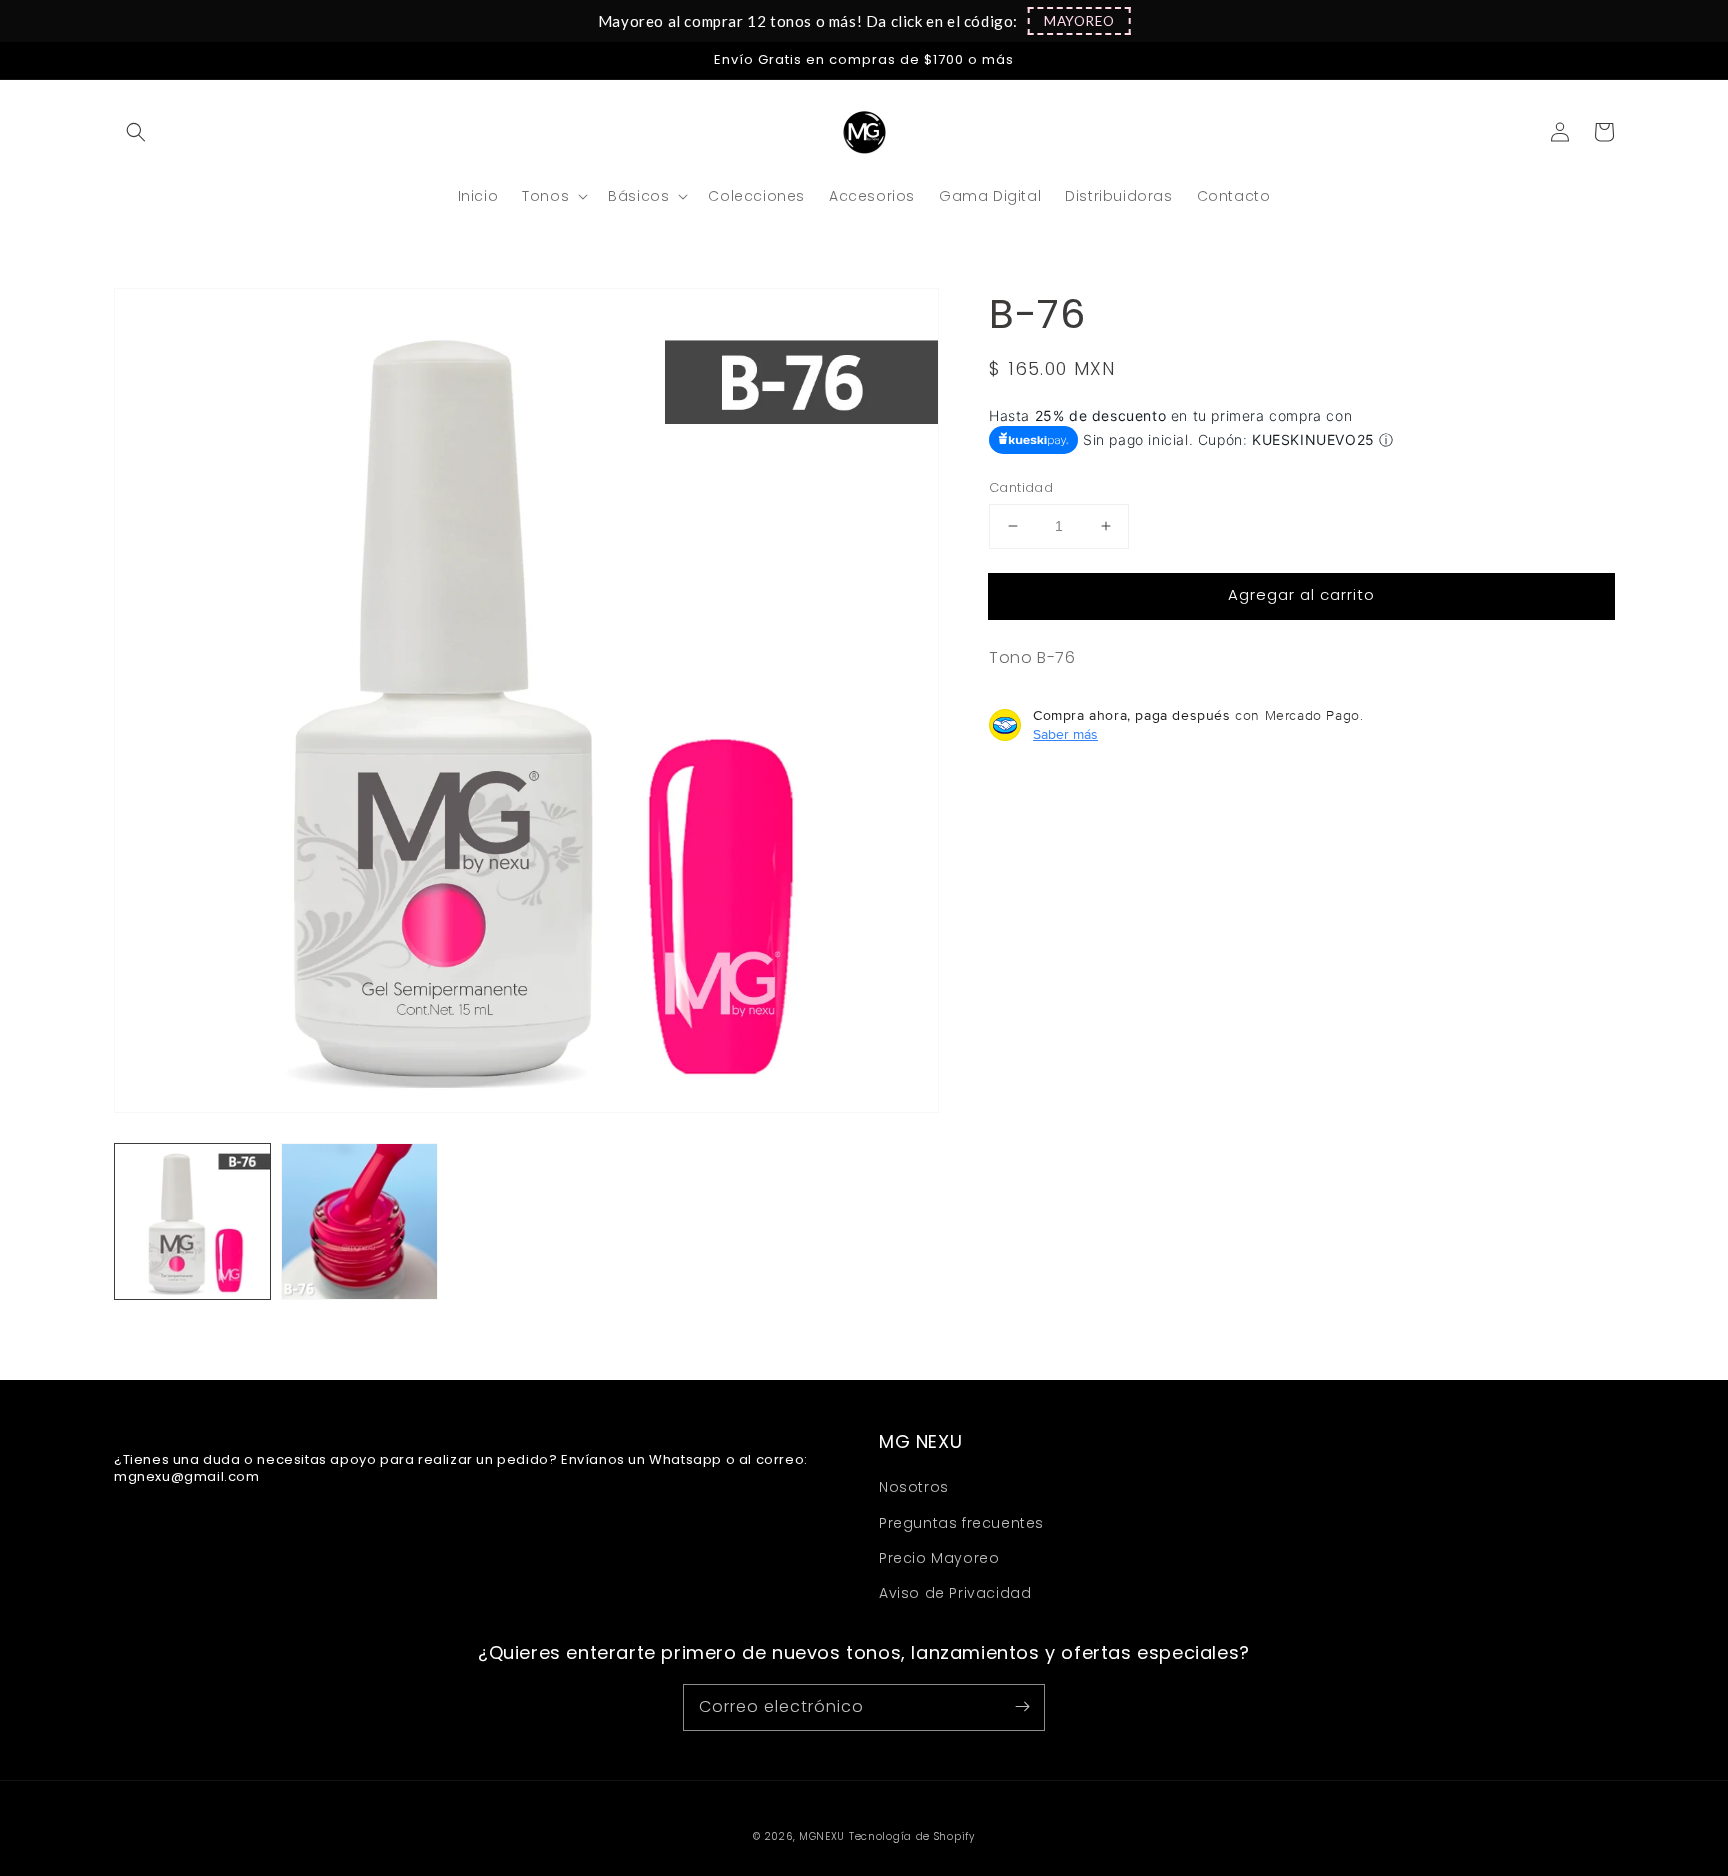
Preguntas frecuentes (961, 1523)
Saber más (1065, 734)
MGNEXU (822, 1836)
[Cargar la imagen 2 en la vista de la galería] (359, 1221)
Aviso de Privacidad (955, 1593)
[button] (1079, 21)
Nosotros (914, 1487)
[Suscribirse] (1022, 1707)
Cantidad (1021, 487)
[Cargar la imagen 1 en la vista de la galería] (192, 1221)
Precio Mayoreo (939, 1558)
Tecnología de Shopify (912, 1836)
